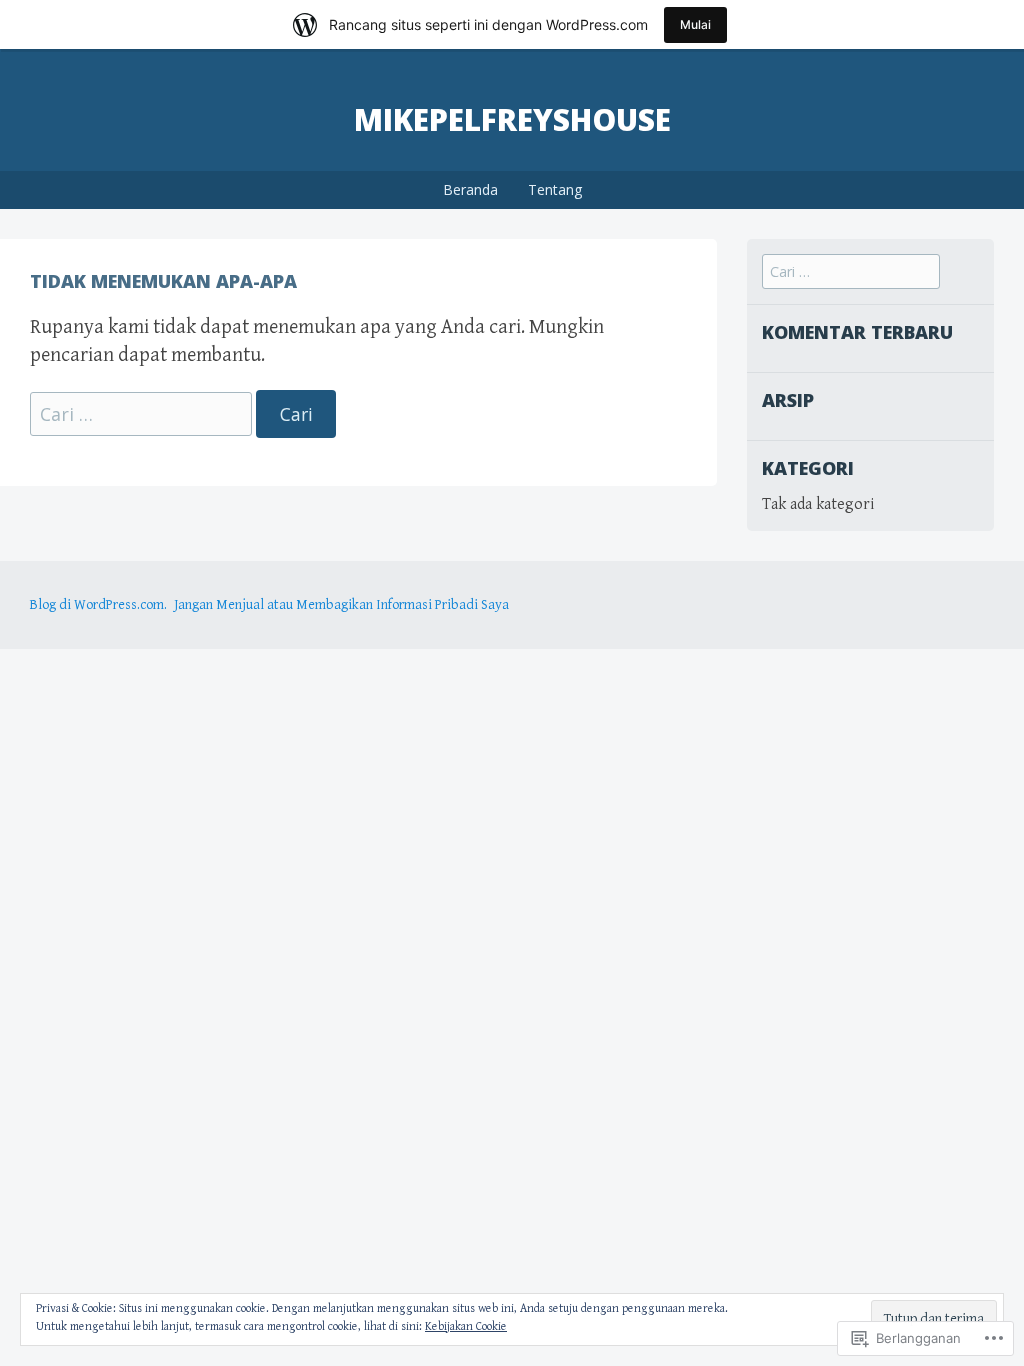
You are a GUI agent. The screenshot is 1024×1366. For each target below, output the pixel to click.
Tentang (555, 189)
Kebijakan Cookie (466, 1326)
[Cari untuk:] (143, 415)
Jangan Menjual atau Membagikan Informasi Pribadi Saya (341, 605)
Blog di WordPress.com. (98, 605)
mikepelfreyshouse (512, 119)
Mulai (695, 24)
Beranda (470, 189)
